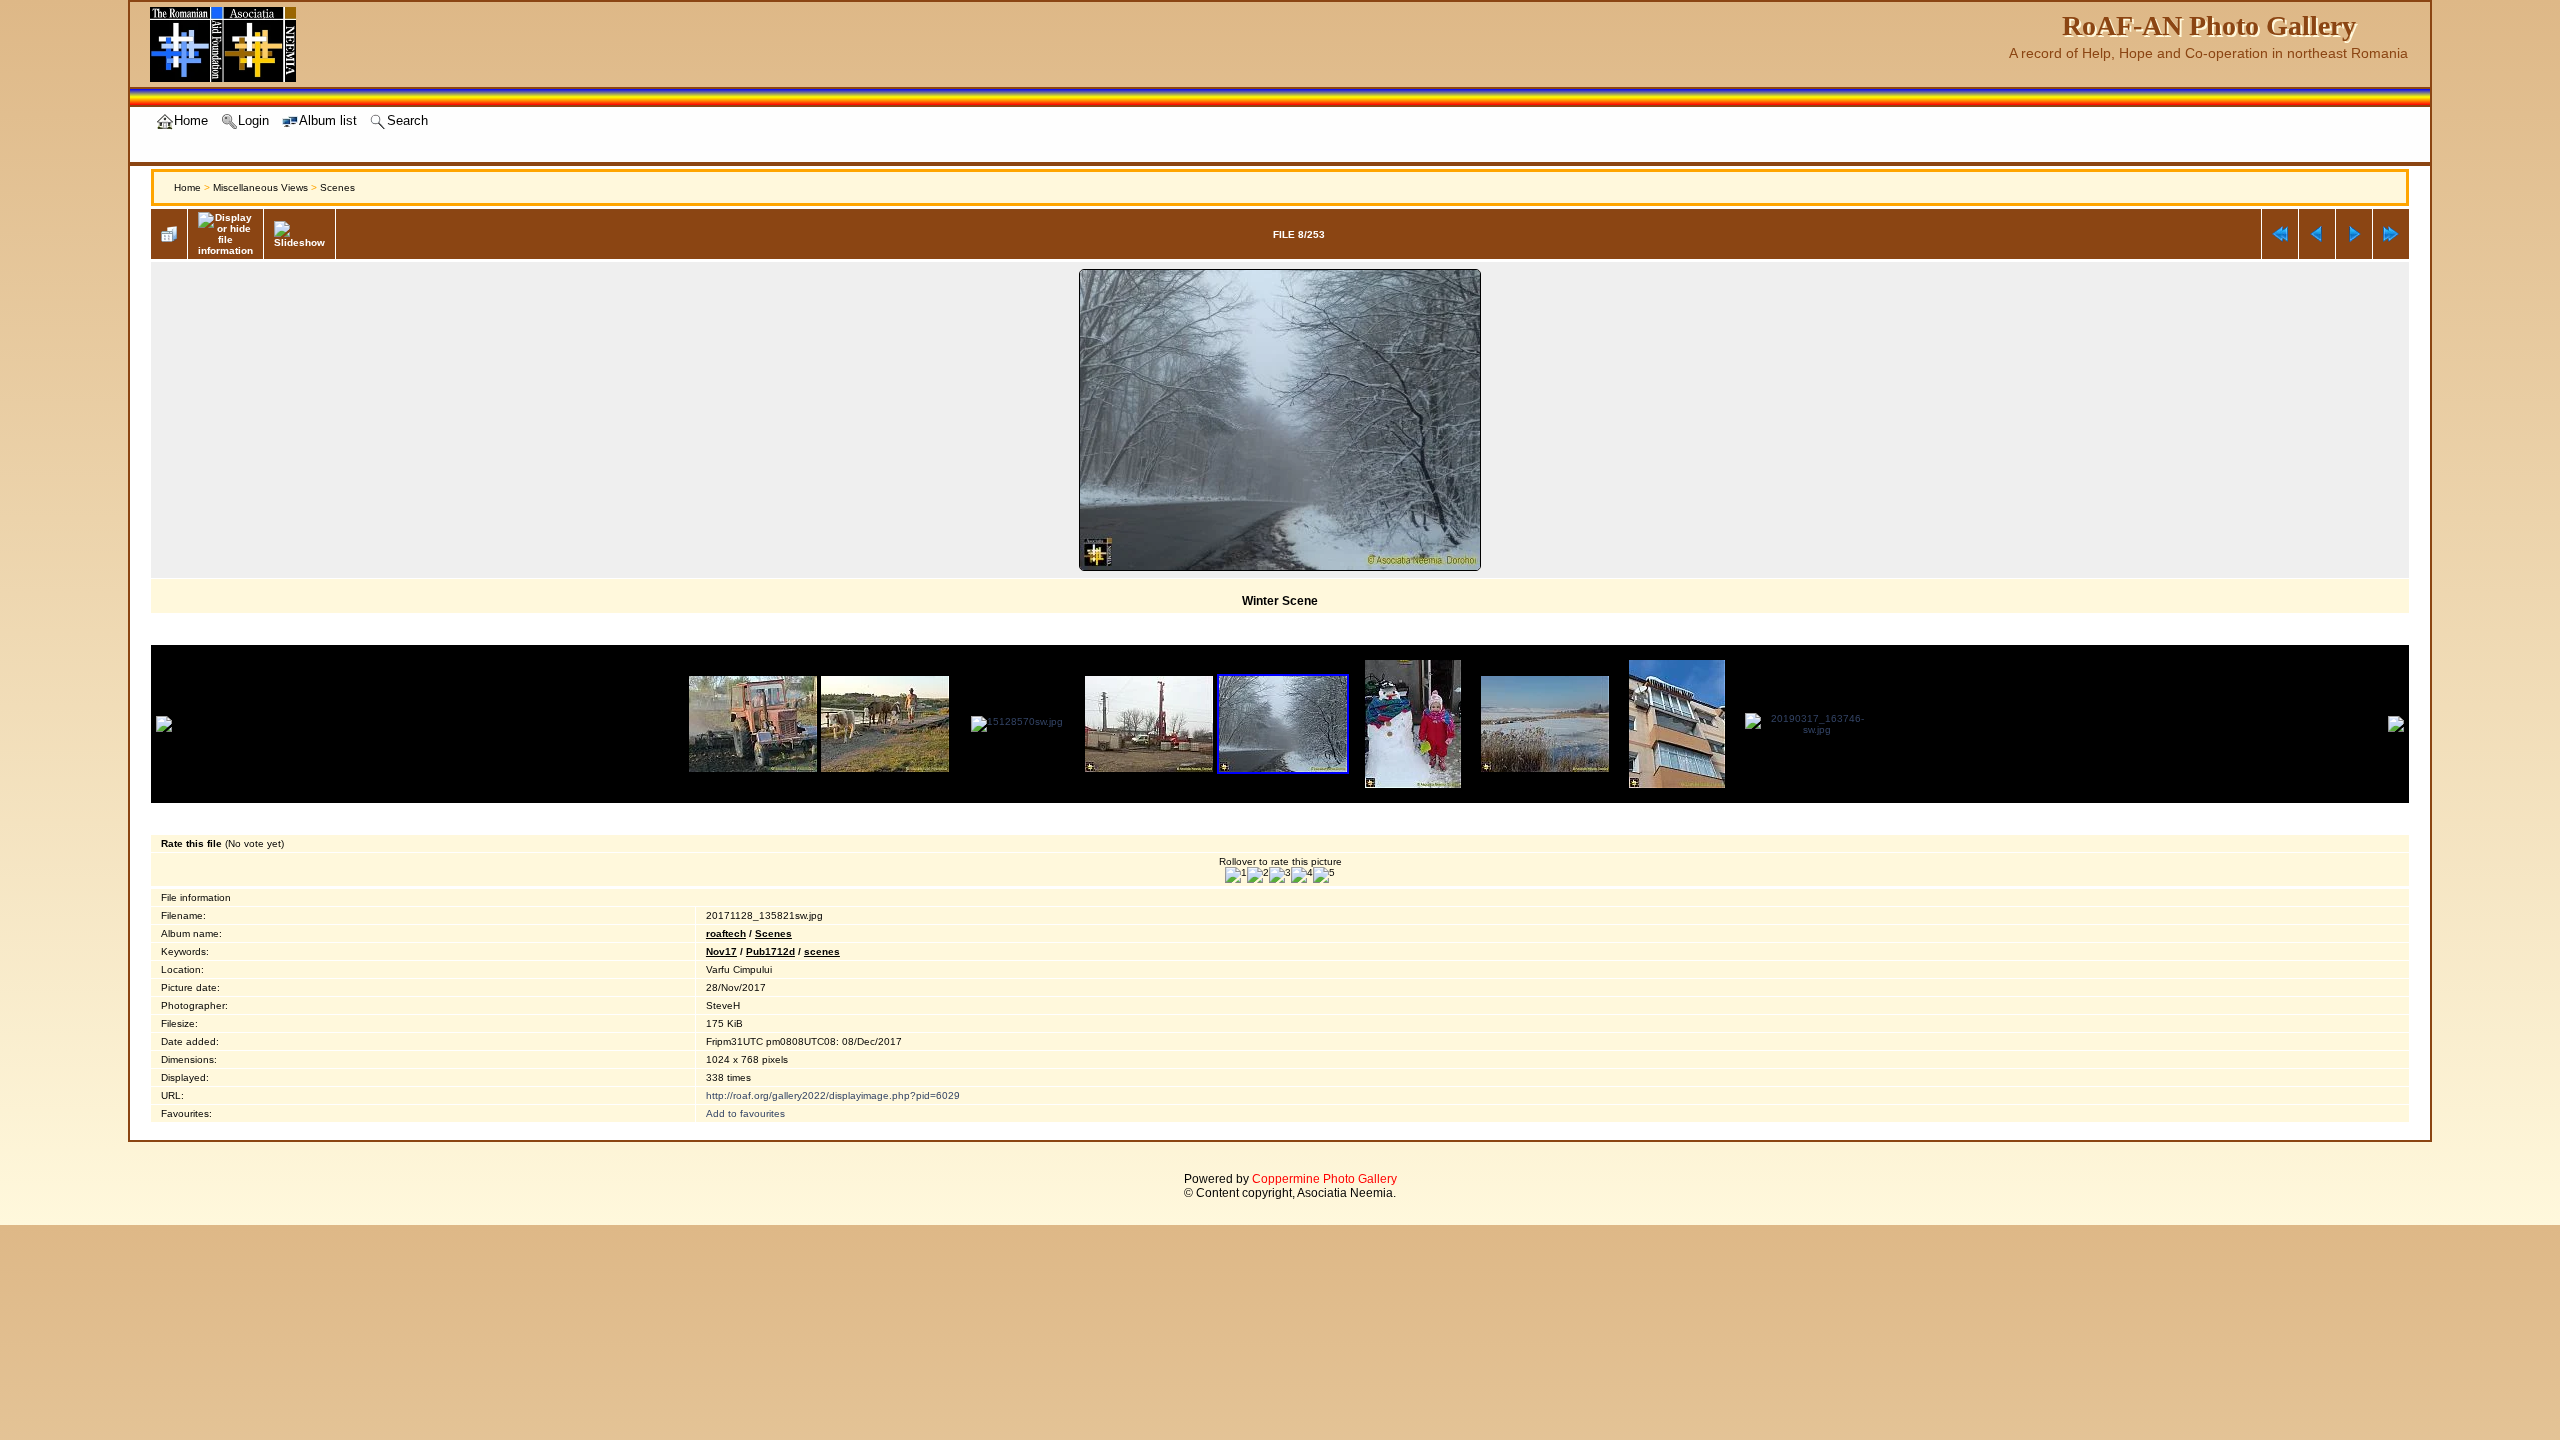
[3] (1280, 875)
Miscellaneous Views (260, 187)
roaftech (726, 933)
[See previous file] (2317, 234)
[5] (1324, 875)
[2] (1258, 875)
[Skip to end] (2391, 234)
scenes (822, 951)
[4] (1302, 875)
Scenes (337, 187)
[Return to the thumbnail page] (169, 234)
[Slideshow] (299, 234)
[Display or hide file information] (225, 234)
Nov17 (721, 951)
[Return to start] (2280, 234)
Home (187, 187)
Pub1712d (770, 951)
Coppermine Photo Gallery (1324, 1179)
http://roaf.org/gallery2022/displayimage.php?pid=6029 (833, 1095)
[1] (1236, 875)
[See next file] (2354, 234)
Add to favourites (745, 1113)
